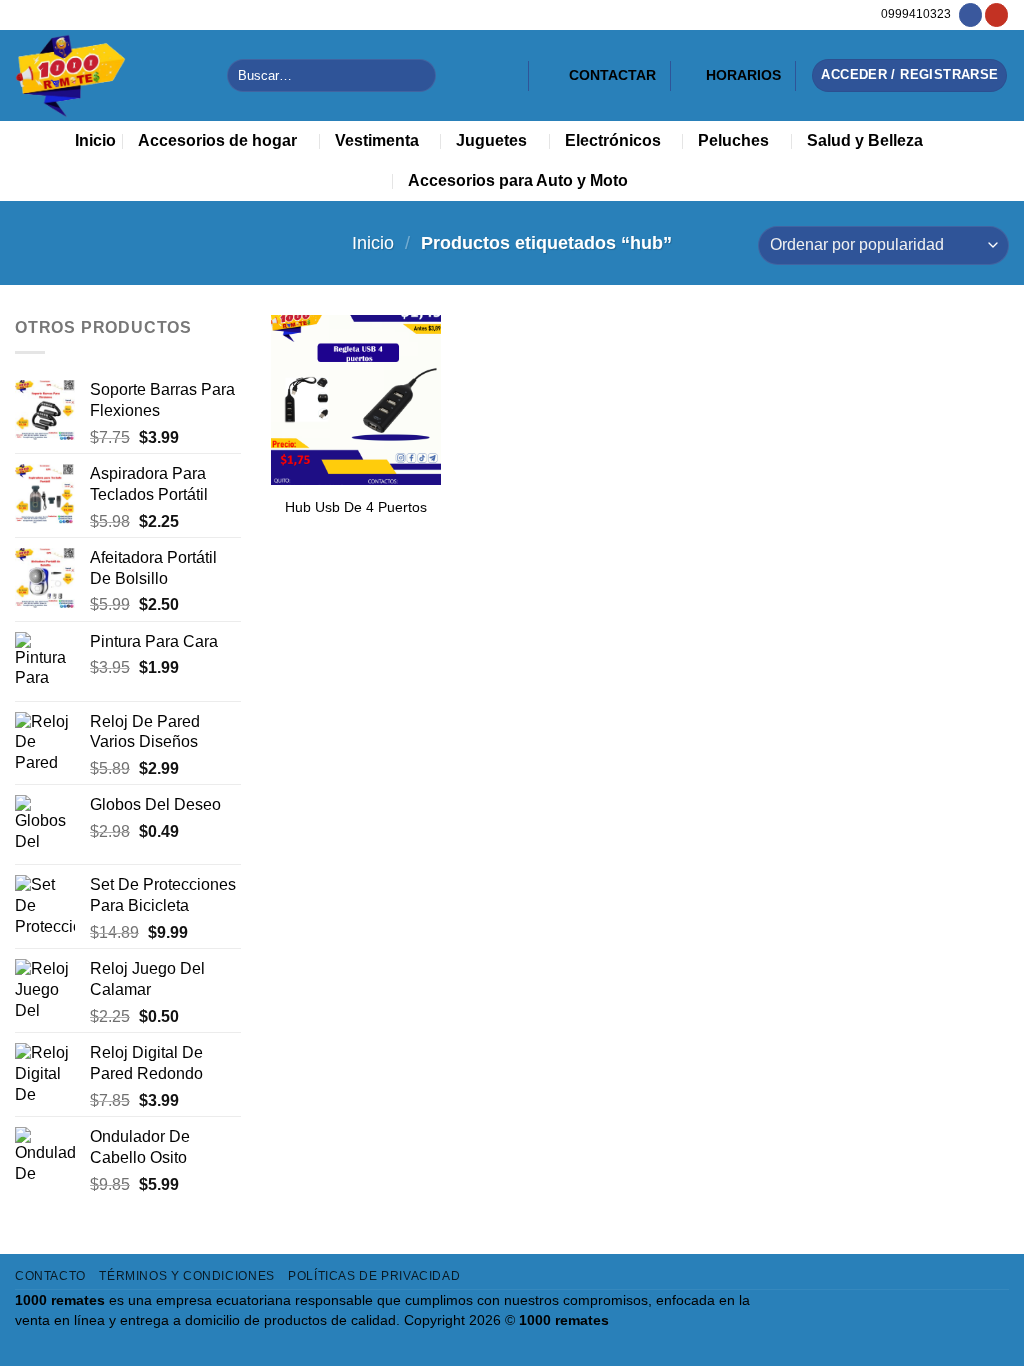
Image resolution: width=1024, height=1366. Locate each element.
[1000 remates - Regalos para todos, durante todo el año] (106, 75)
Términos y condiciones (186, 1276)
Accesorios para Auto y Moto (518, 180)
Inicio (95, 140)
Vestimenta (377, 140)
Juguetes (491, 140)
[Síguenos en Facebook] (970, 15)
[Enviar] (417, 75)
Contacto (50, 1276)
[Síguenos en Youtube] (996, 15)
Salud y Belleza (865, 140)
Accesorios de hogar (217, 140)
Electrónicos (613, 140)
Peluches (733, 140)
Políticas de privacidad (374, 1276)
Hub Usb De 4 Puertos (356, 507)
